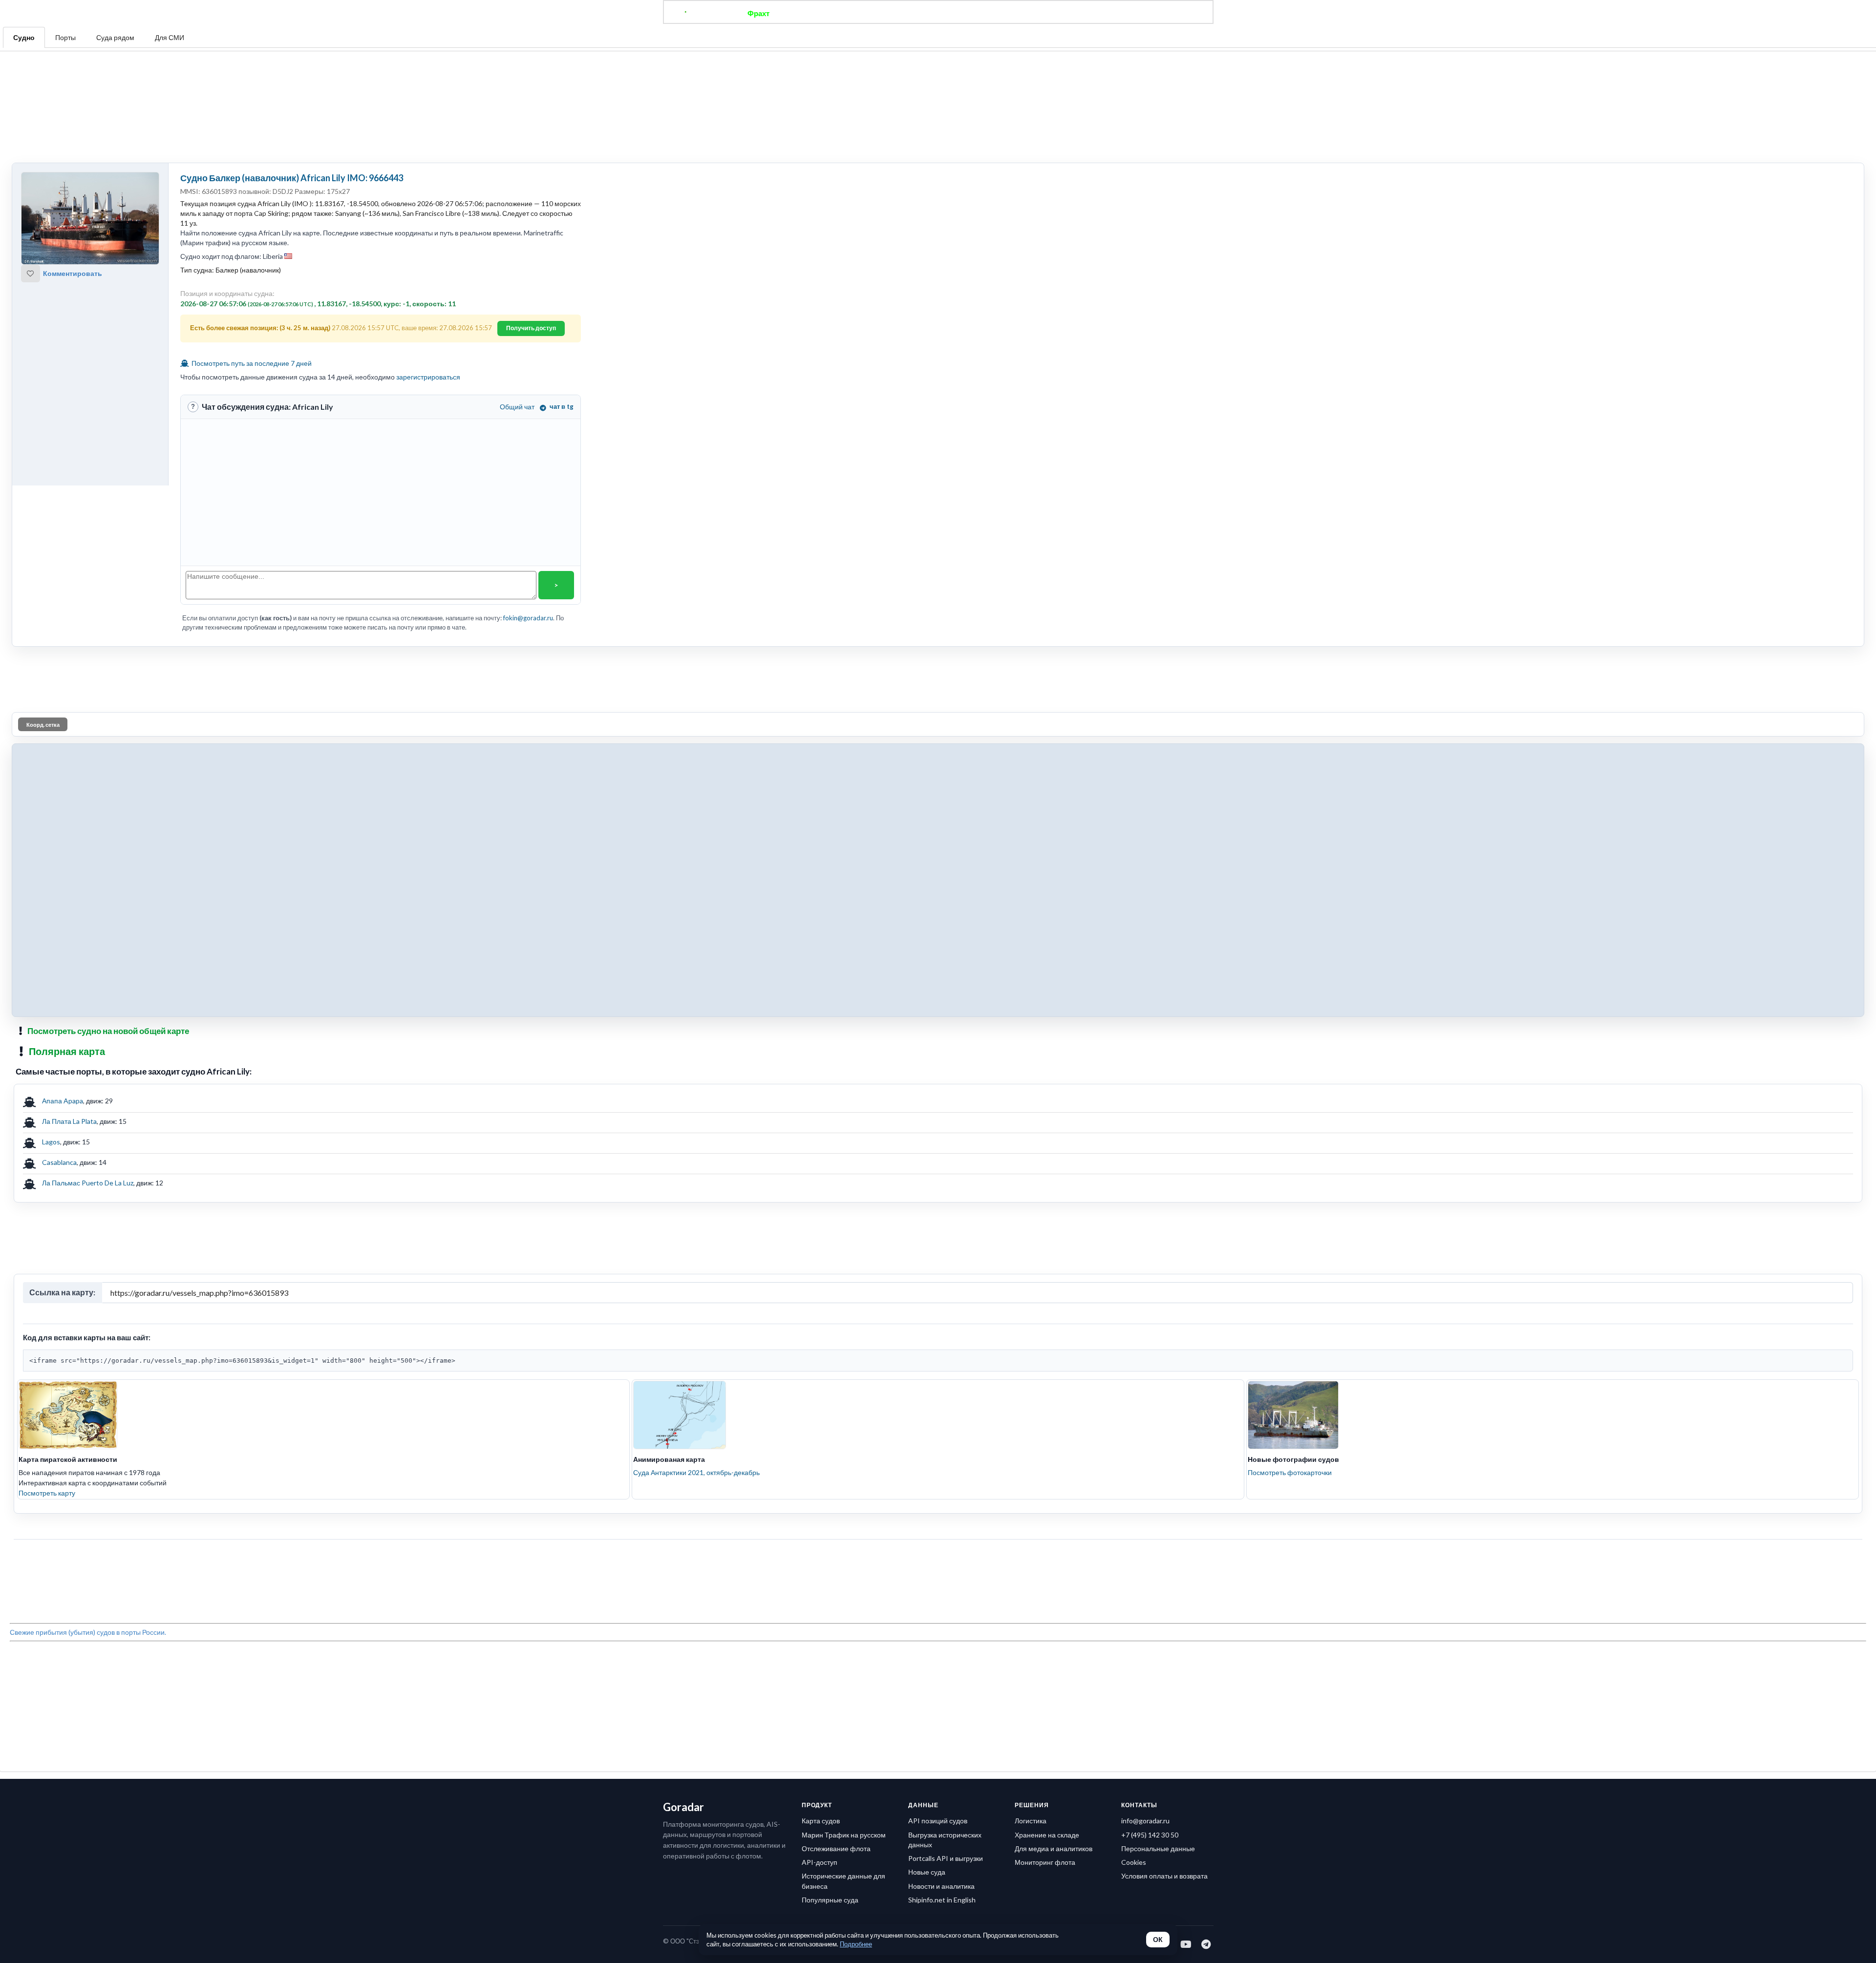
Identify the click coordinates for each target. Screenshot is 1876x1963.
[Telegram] (1206, 1609)
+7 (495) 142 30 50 (1150, 1500)
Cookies (1134, 1527)
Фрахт (758, 13)
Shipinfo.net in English (942, 1565)
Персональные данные (1158, 1513)
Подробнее (856, 1944)
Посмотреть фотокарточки (1290, 1281)
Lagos (51, 998)
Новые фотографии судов (1293, 1268)
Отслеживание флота (836, 1513)
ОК (1158, 1940)
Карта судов (821, 1486)
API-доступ (820, 1527)
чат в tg (562, 311)
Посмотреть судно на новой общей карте (108, 887)
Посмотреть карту (47, 1301)
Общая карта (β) (888, 13)
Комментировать (73, 178)
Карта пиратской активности (68, 1268)
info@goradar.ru (1145, 1486)
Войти (1124, 13)
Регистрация (1077, 13)
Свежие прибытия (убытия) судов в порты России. (88, 1393)
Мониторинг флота (1045, 1527)
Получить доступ (531, 232)
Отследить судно (815, 13)
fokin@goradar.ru (528, 522)
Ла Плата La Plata (69, 978)
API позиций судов (938, 1486)
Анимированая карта (669, 1268)
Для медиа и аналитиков (1054, 1513)
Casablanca (59, 1019)
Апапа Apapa (63, 957)
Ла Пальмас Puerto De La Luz (88, 1039)
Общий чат (517, 311)
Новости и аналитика (941, 1551)
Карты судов (1017, 13)
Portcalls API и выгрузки (946, 1523)
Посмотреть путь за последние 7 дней (251, 267)
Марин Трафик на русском (844, 1500)
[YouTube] (1186, 1609)
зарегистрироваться (428, 281)
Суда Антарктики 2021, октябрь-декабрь (696, 1281)
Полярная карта (67, 908)
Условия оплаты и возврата (1164, 1541)
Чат (938, 13)
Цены (970, 13)
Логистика (1031, 1486)
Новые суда (927, 1537)
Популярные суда (830, 1565)
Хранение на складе (1047, 1500)
